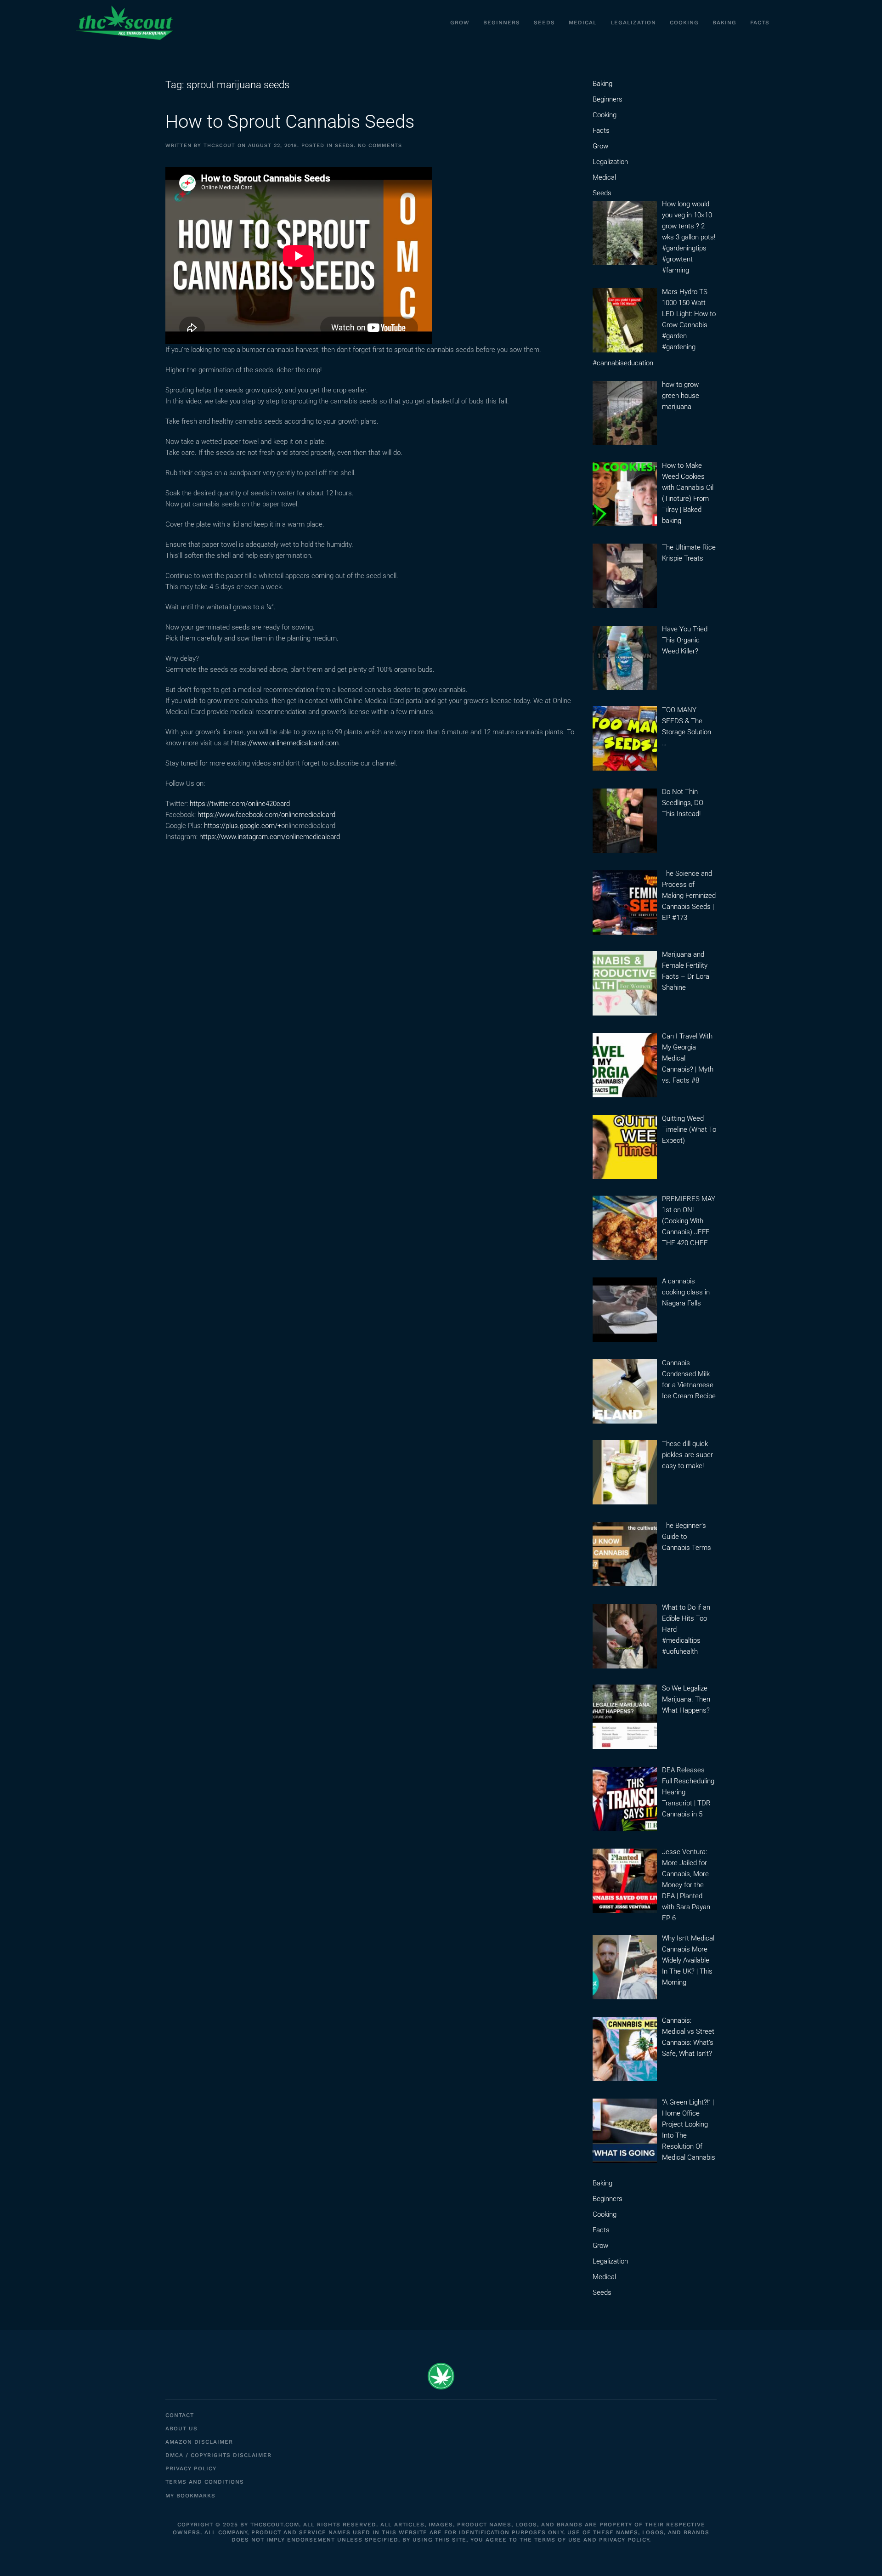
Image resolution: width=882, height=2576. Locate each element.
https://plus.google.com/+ (243, 826)
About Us (181, 2428)
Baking (724, 23)
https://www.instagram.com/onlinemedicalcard (270, 837)
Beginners (502, 23)
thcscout (219, 145)
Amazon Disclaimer (199, 2442)
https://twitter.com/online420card (240, 804)
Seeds (544, 23)
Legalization (633, 23)
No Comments (380, 145)
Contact (180, 2415)
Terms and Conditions (205, 2482)
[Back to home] (124, 23)
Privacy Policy (191, 2468)
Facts (760, 23)
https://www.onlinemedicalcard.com (285, 743)
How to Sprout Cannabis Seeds (290, 122)
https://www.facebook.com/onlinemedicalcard (266, 815)
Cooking (684, 23)
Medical (583, 23)
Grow (460, 23)
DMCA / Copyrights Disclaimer (218, 2455)
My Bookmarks (190, 2496)
